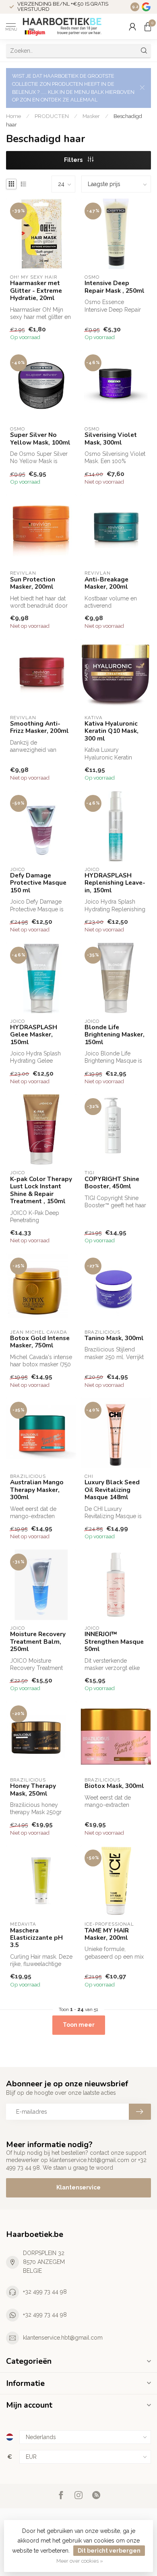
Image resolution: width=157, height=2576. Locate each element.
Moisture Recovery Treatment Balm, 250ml (38, 1642)
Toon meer (79, 2025)
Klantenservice (78, 2187)
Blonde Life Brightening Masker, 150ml (115, 1035)
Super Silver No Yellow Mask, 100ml (40, 439)
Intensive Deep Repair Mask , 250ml (115, 287)
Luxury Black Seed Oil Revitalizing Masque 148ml (112, 1490)
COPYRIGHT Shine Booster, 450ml (112, 1183)
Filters (74, 160)
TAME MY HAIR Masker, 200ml (107, 1934)
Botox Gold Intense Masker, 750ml (40, 1342)
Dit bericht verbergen (109, 2551)
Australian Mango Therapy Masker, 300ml (37, 1490)
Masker (91, 116)
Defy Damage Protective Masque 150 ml (38, 883)
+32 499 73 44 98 (45, 2292)
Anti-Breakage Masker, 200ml (106, 583)
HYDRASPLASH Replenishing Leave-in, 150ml (115, 883)
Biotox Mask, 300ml (114, 1786)
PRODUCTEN (52, 116)
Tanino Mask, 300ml (114, 1338)
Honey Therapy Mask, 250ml (33, 1790)
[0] (148, 27)
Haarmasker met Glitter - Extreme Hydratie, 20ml (36, 291)
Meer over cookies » (80, 2561)
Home (13, 116)
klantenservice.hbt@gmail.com (63, 2338)
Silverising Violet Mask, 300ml (111, 439)
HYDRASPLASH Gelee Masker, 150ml (34, 1035)
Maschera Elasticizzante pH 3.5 (36, 1938)
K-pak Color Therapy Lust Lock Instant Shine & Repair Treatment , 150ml (41, 1190)
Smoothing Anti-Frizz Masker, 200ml (39, 727)
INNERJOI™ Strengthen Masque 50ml (114, 1642)
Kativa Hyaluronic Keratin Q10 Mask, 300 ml (112, 731)
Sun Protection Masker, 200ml (33, 583)
